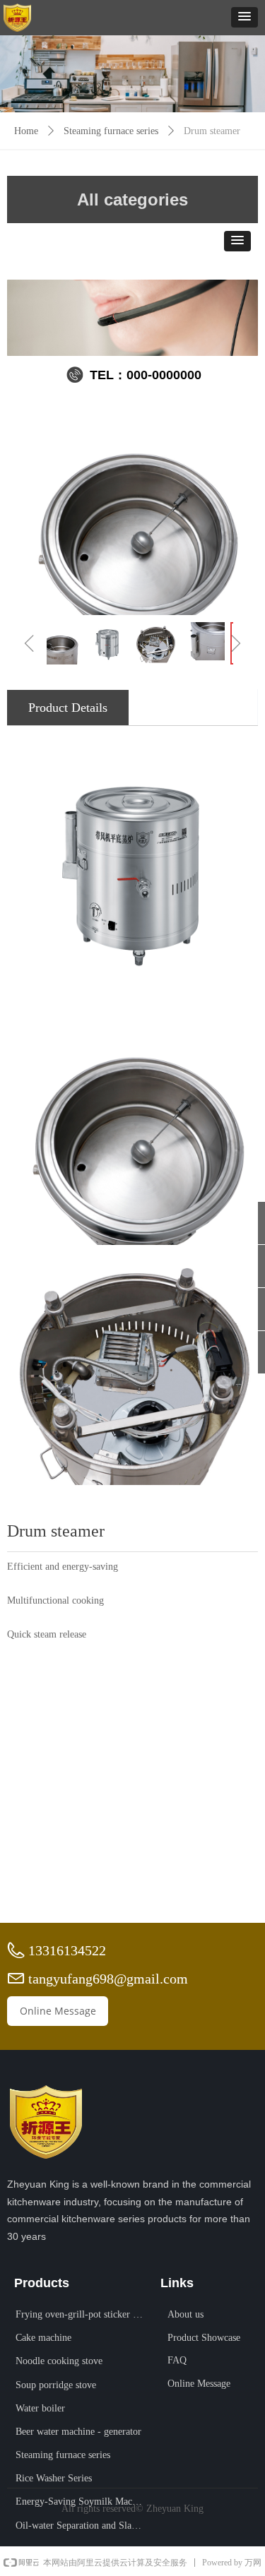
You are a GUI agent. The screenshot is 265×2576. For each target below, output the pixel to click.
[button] (245, 17)
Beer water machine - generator (78, 2432)
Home (26, 131)
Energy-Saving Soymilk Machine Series (84, 2502)
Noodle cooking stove (59, 2361)
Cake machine (43, 2338)
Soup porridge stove (56, 2385)
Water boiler (40, 2408)
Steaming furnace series (111, 131)
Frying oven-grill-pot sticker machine (84, 2314)
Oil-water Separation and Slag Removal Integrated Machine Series (84, 2526)
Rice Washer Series (54, 2478)
